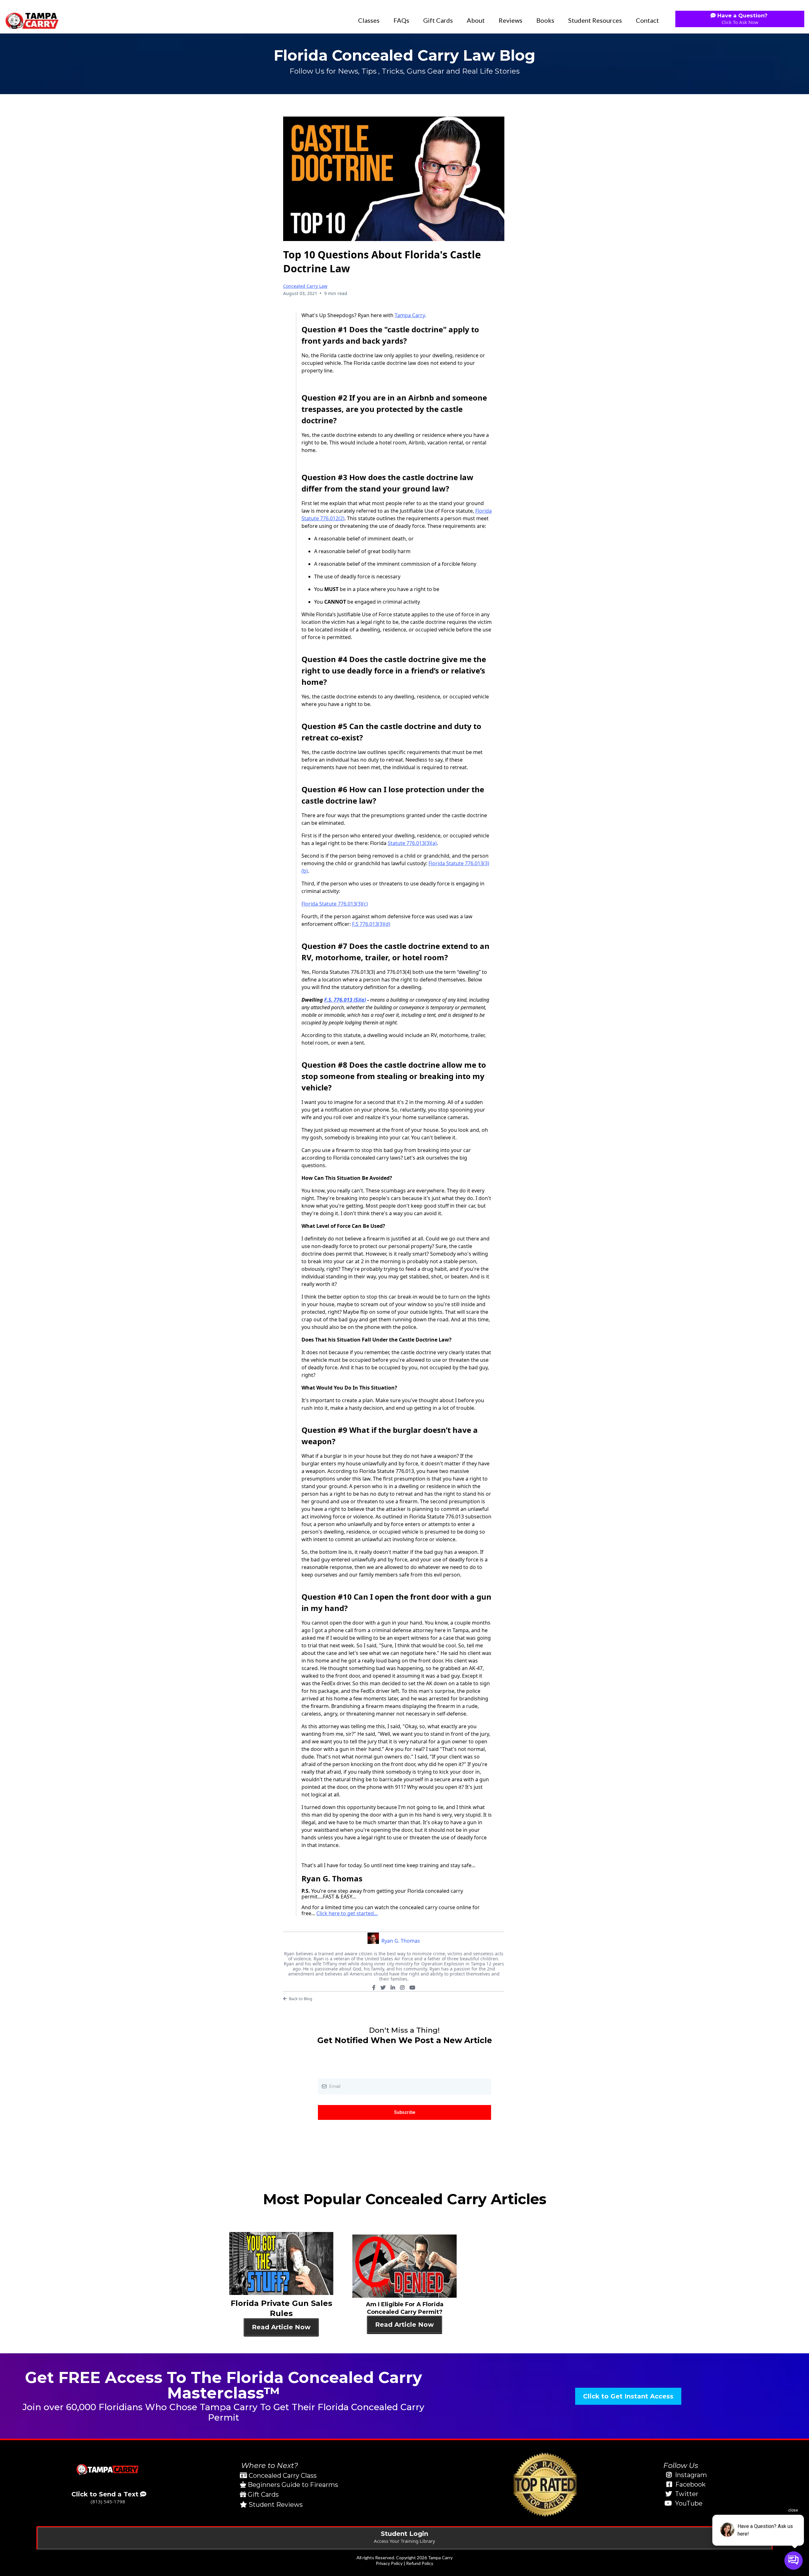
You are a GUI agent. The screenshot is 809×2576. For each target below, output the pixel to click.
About (476, 20)
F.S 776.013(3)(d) (371, 924)
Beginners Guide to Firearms (293, 2485)
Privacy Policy (389, 2563)
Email (325, 2072)
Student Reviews (276, 2505)
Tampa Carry (410, 315)
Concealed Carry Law (305, 286)
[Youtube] (412, 1988)
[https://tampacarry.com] (32, 20)
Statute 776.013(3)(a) (412, 843)
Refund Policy (420, 2563)
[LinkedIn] (393, 1988)
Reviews (511, 20)
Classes (369, 20)
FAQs (401, 20)
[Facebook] (374, 1988)
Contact (647, 20)
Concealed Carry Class (283, 2476)
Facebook (690, 2484)
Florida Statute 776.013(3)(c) (335, 904)
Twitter (687, 2494)
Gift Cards (438, 20)
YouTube (689, 2503)
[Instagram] (402, 1988)
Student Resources (595, 20)
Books (545, 20)
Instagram (691, 2475)
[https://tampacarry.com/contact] (108, 2469)
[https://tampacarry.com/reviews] (545, 2485)
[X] (383, 1988)
